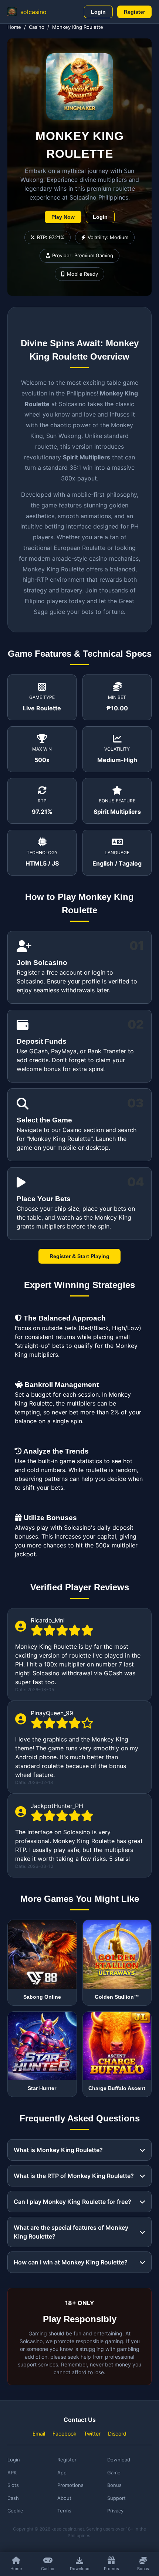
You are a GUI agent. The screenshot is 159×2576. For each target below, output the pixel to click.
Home (14, 27)
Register (134, 12)
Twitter (92, 2434)
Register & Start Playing (79, 1256)
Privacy (115, 2511)
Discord (117, 2434)
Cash (13, 2498)
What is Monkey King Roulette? (58, 2150)
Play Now (63, 217)
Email (39, 2434)
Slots (13, 2485)
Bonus (114, 2485)
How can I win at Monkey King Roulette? (71, 2262)
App (62, 2473)
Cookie (15, 2511)
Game (114, 2473)
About (64, 2498)
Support (116, 2498)
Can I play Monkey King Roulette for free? (72, 2202)
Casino (37, 27)
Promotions (70, 2485)
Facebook (65, 2434)
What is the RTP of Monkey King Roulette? (74, 2176)
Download (119, 2460)
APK (12, 2473)
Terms (64, 2511)
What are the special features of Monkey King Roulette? (71, 2232)
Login (98, 12)
